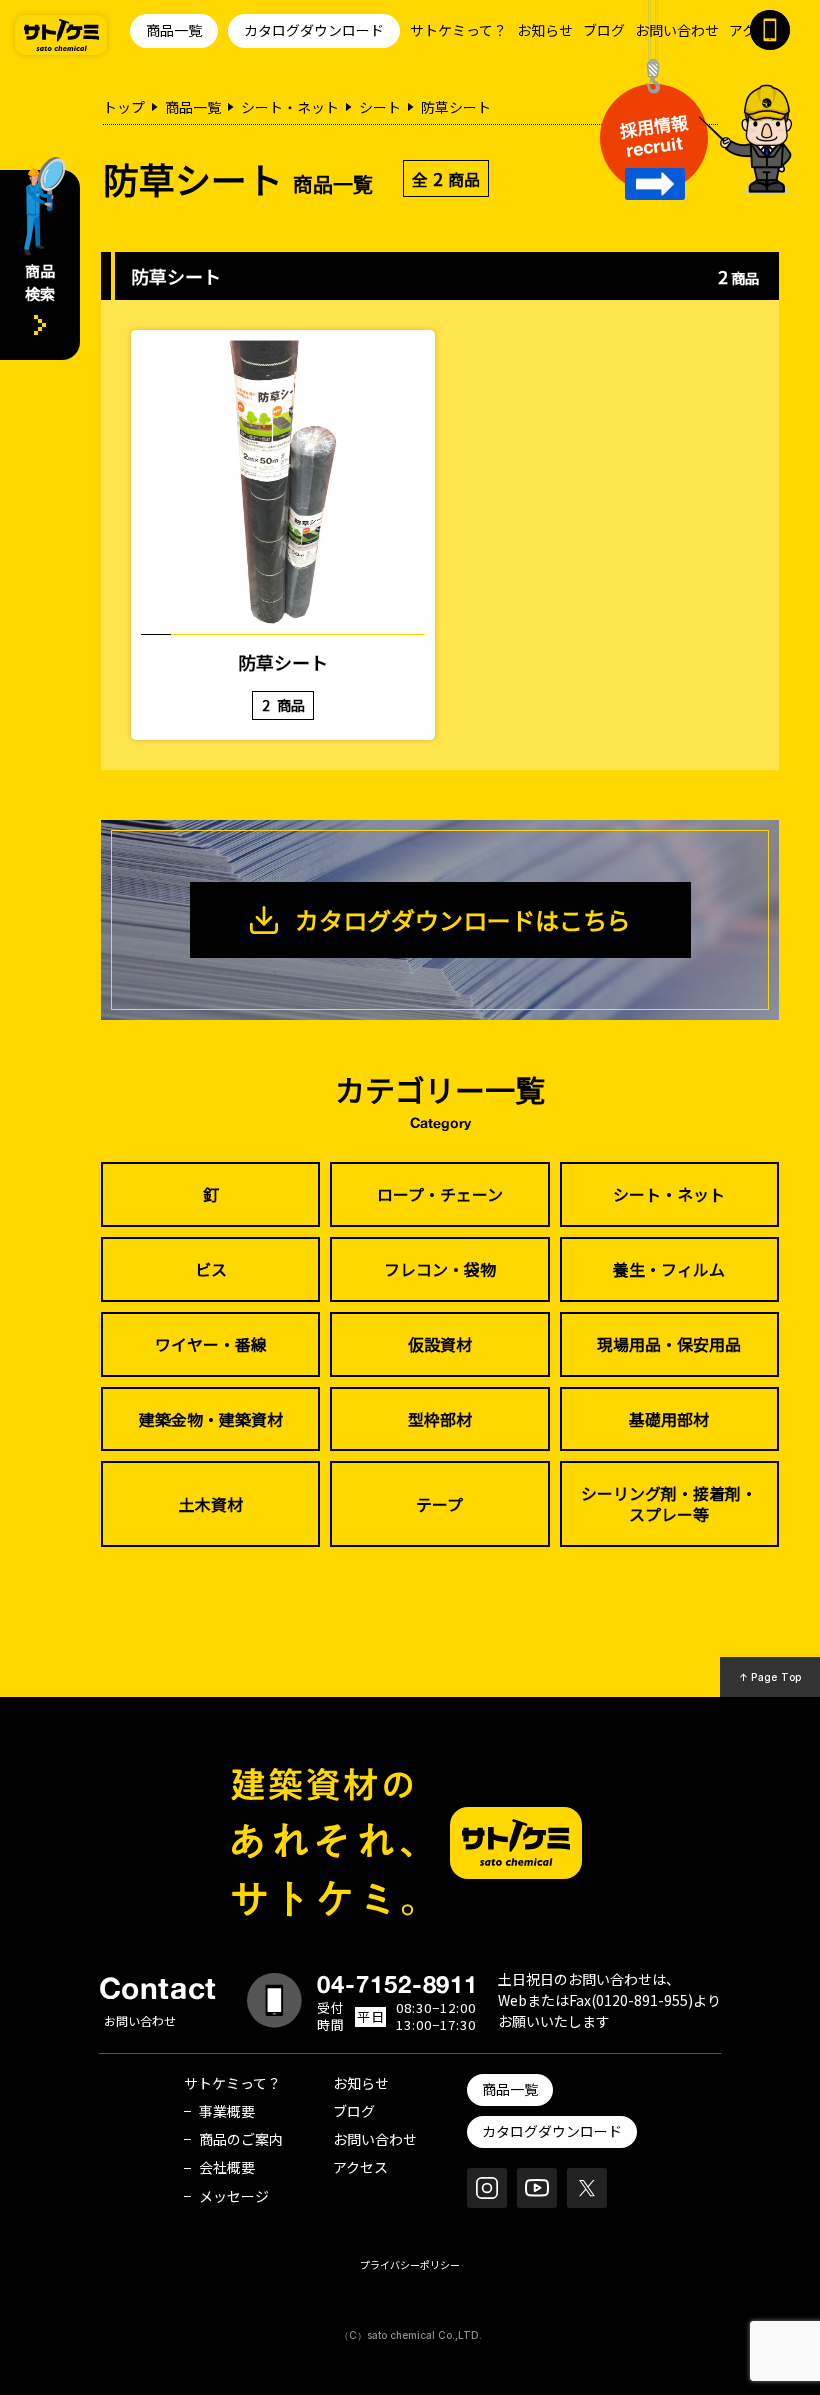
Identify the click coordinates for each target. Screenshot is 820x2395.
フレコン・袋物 (440, 1269)
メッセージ (234, 2196)
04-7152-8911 (398, 1984)
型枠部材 (440, 1419)
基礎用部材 (669, 1419)
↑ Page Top (770, 1677)
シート (380, 107)
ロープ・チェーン (440, 1194)
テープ (439, 1504)
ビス (211, 1269)
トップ (124, 107)
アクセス (360, 2167)
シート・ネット (290, 107)
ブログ (604, 30)
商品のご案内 (241, 2139)
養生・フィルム (669, 1269)
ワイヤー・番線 (211, 1344)
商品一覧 (174, 30)
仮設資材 (440, 1344)
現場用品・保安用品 (669, 1344)
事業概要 (227, 2111)
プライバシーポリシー (410, 2264)
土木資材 (211, 1504)
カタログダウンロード (314, 30)
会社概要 (227, 2167)
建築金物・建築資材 (211, 1419)
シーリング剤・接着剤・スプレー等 (669, 1503)
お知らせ (545, 30)
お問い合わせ (677, 30)
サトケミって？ (458, 30)
